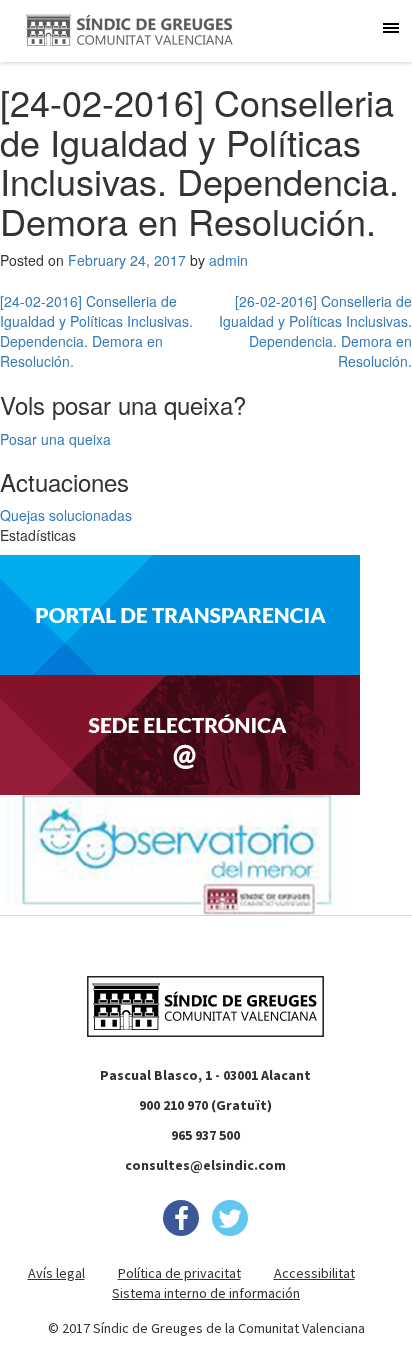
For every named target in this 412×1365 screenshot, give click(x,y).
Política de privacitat (179, 1273)
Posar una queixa (55, 439)
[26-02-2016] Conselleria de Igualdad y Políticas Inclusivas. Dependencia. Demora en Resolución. (315, 331)
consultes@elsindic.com (205, 1165)
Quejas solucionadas (66, 515)
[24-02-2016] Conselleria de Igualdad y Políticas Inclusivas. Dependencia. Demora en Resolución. (96, 331)
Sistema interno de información (206, 1293)
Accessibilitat (314, 1273)
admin (228, 260)
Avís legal (56, 1273)
